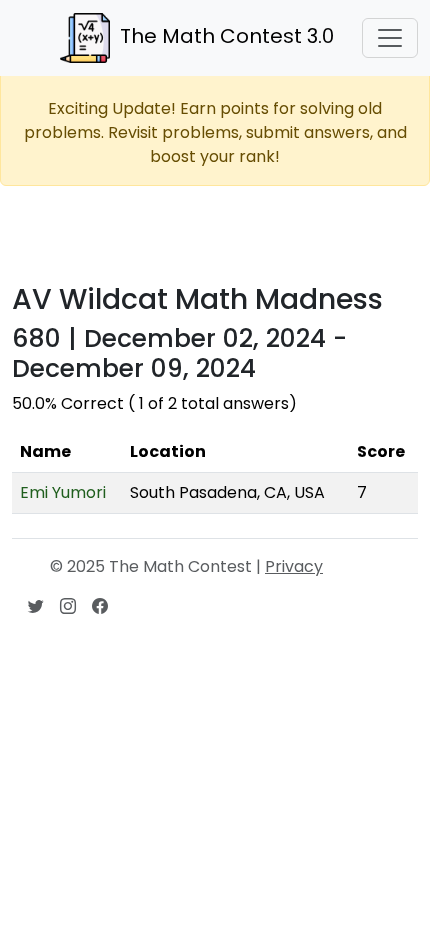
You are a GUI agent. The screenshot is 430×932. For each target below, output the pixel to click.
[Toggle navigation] (390, 38)
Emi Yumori (63, 492)
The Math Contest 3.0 (227, 36)
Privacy (294, 566)
